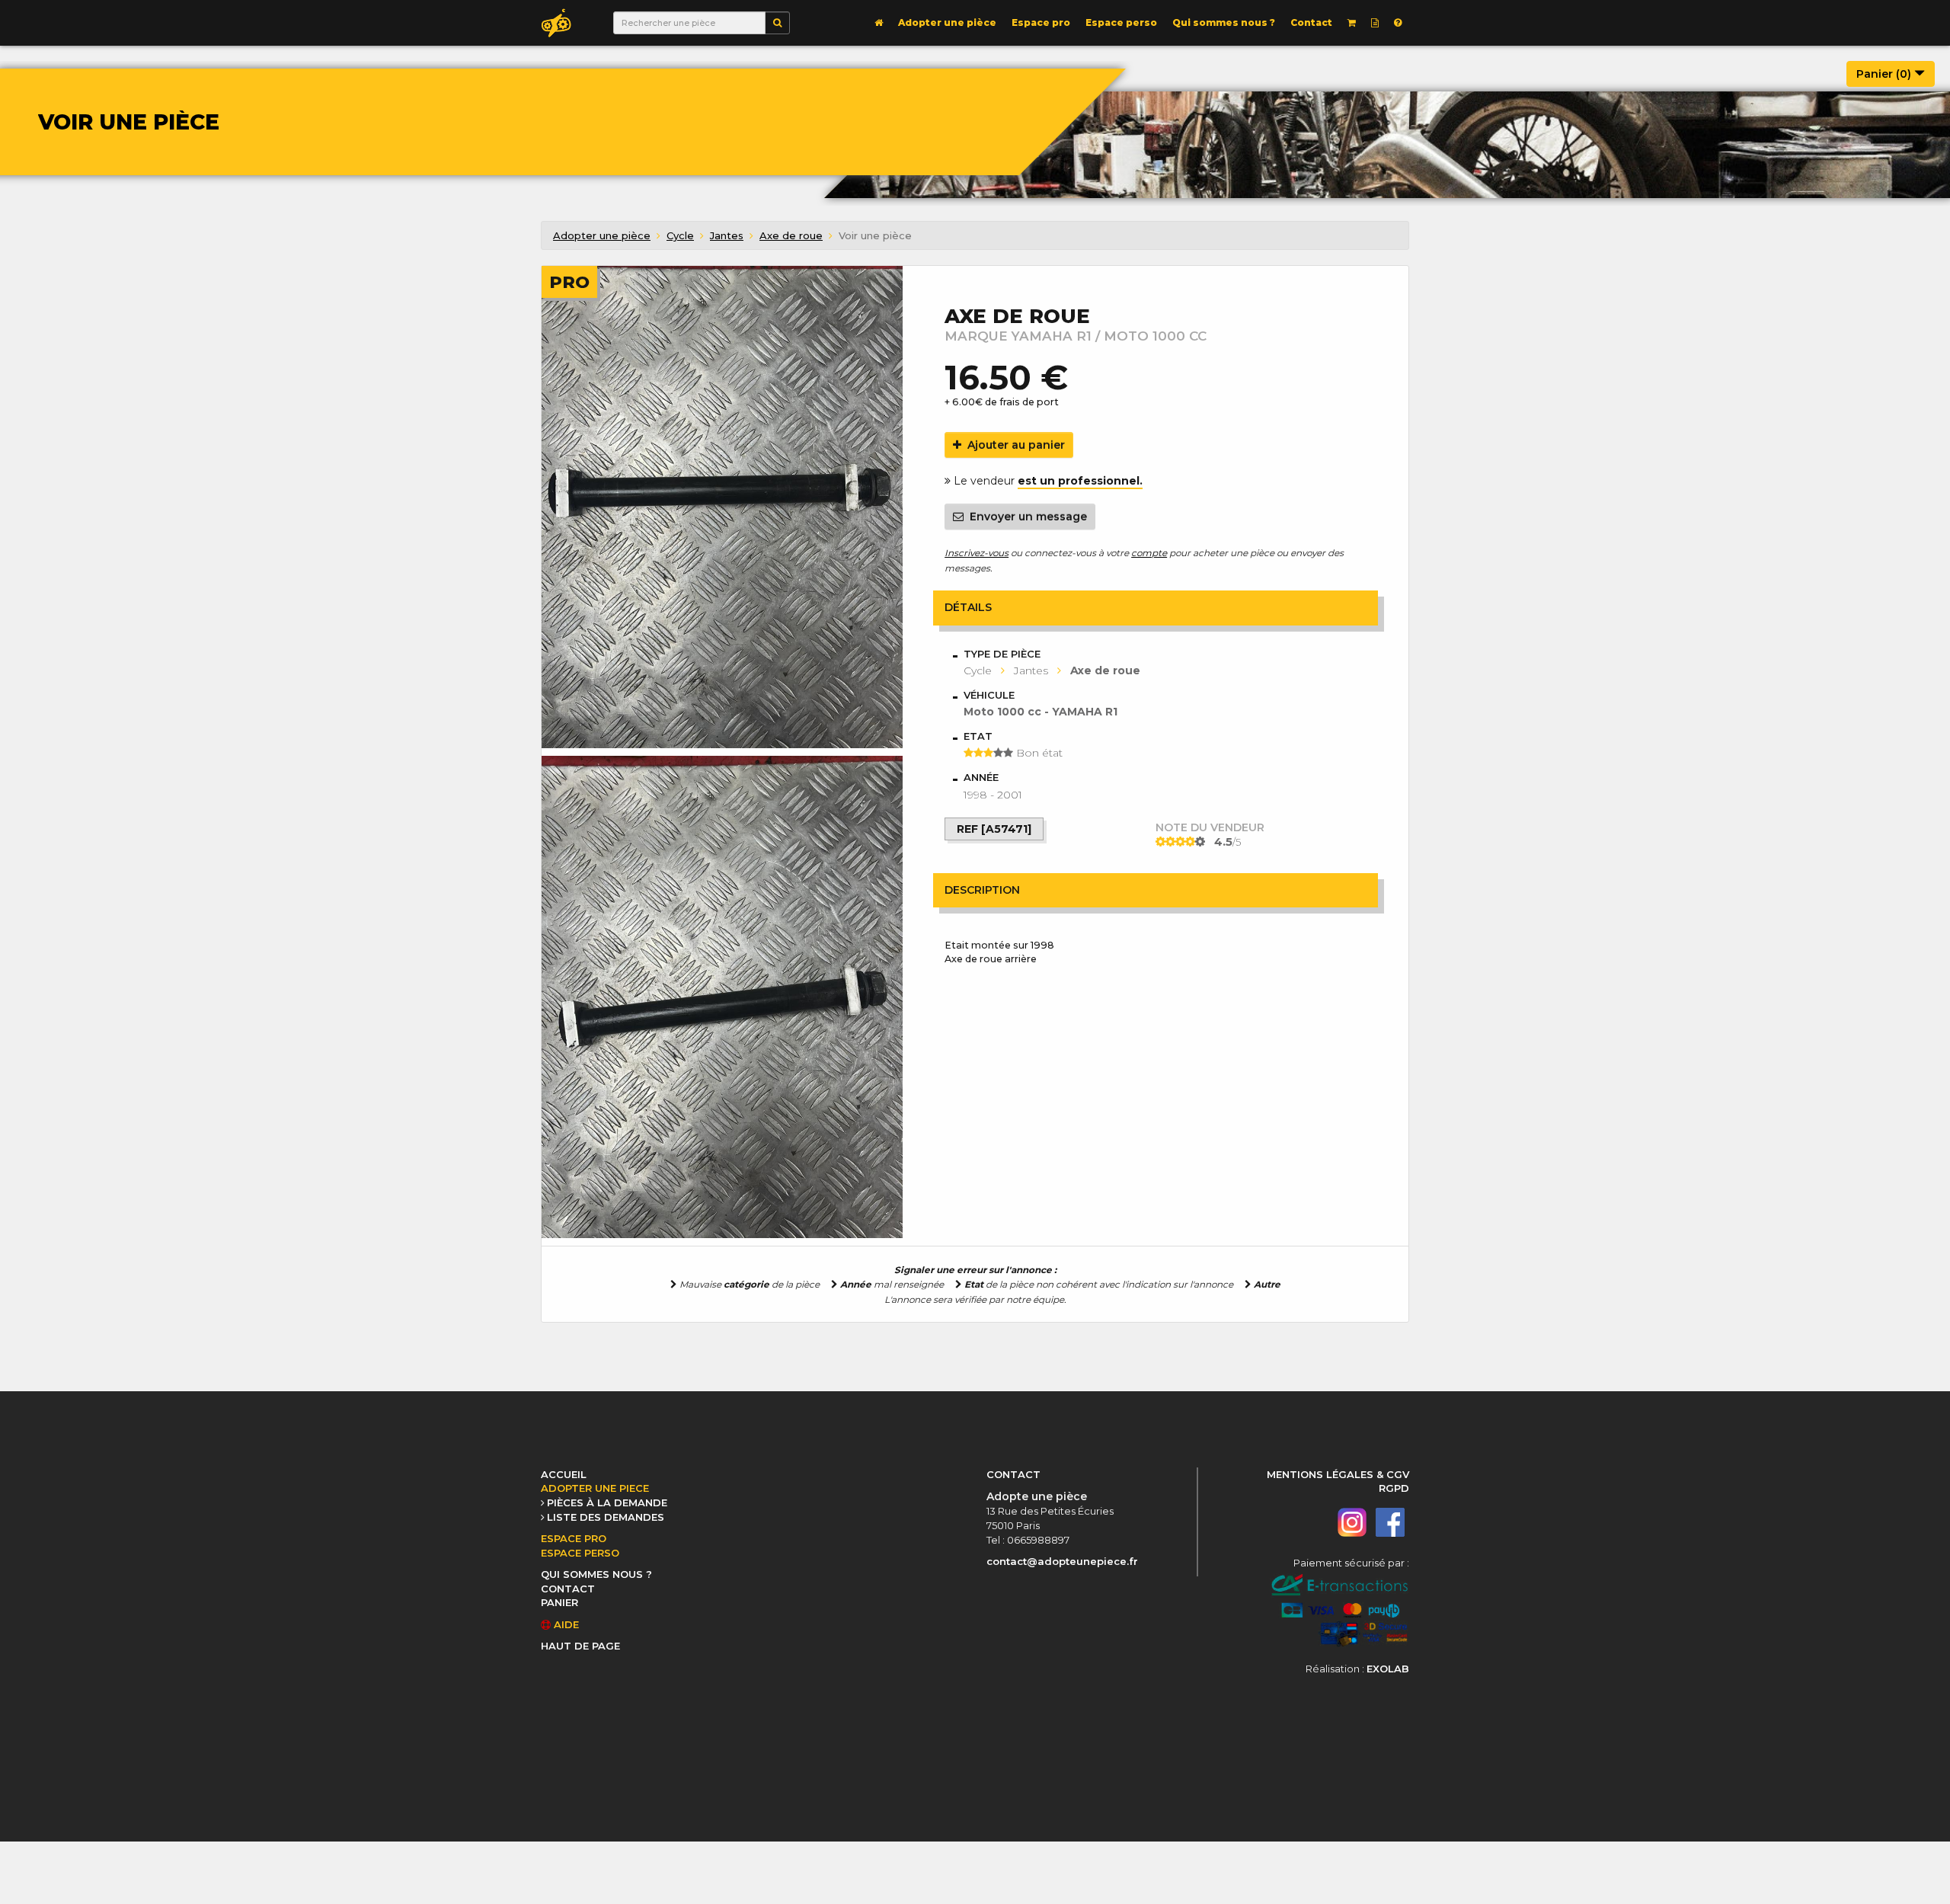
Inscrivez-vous (977, 553)
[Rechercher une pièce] (777, 23)
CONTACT (568, 1589)
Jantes (727, 235)
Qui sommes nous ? (1224, 22)
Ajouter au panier (1013, 445)
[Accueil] (879, 23)
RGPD (1394, 1488)
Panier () (1885, 74)
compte (1149, 553)
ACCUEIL (564, 1474)
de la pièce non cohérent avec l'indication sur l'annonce (1099, 1284)
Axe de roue (791, 235)
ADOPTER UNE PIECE (595, 1488)
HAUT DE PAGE (580, 1646)
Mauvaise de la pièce (748, 1284)
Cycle (680, 235)
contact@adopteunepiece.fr (1062, 1561)
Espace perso (1121, 22)
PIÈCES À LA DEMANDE (607, 1502)
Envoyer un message (1025, 517)
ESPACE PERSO (580, 1553)
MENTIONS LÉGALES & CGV (1338, 1474)
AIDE (565, 1624)
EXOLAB (1388, 1669)
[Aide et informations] (1398, 23)
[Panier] (1352, 23)
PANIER (559, 1602)
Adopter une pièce (947, 22)
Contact (1311, 22)
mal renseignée (892, 1284)
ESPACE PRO (574, 1538)
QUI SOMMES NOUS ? (596, 1574)
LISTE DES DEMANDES (606, 1517)
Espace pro (1041, 22)
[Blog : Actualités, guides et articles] (1375, 23)
